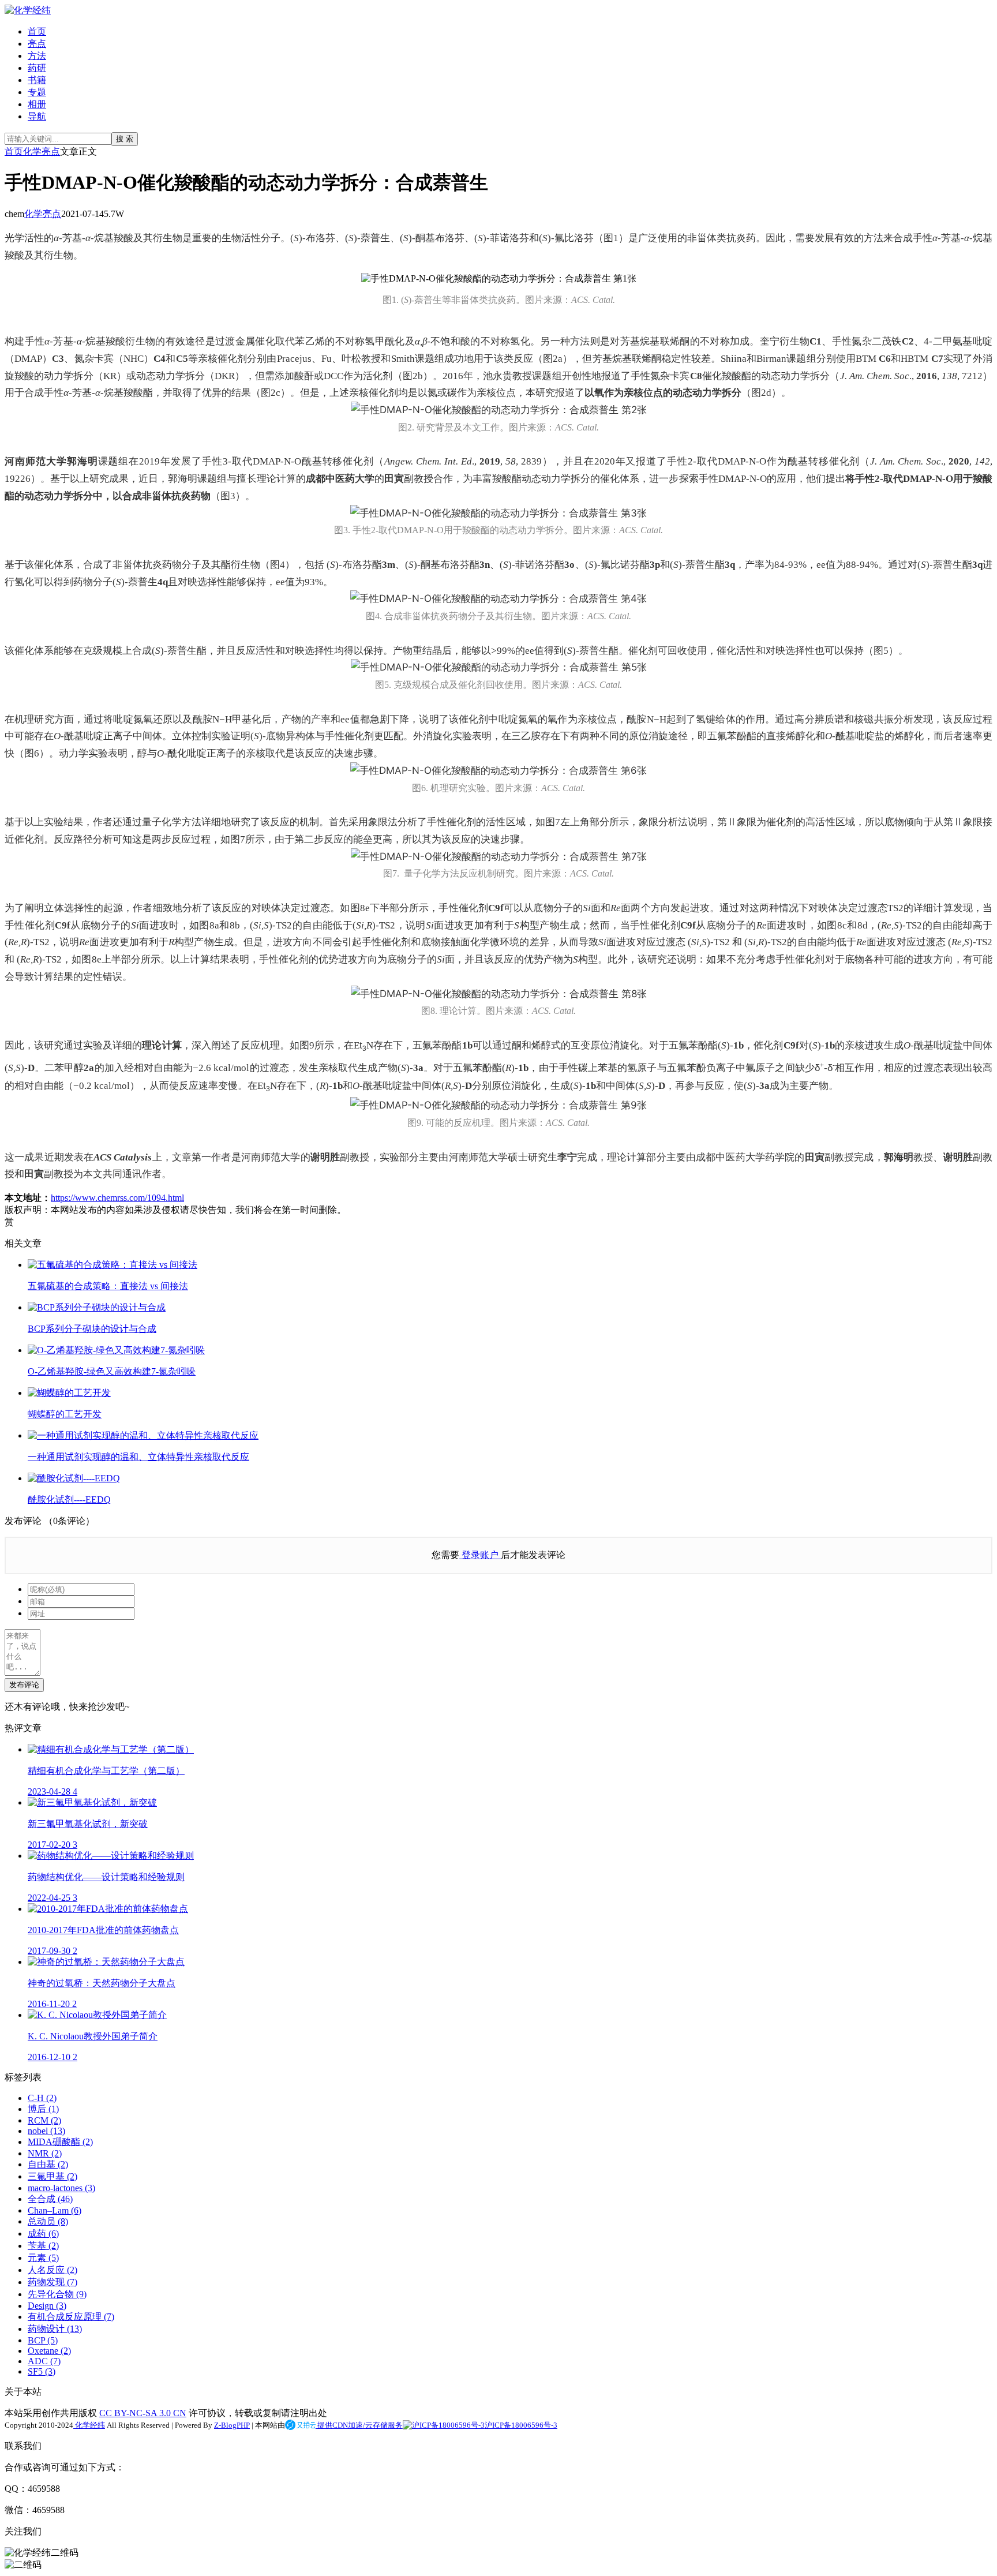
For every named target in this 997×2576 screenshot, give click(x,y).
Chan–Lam (55, 2210)
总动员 (48, 2221)
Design (47, 2306)
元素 (43, 2258)
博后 (43, 2109)
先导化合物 (57, 2294)
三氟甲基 (53, 2176)
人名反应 (53, 2270)
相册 (37, 104)
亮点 (37, 44)
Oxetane (49, 2351)
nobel (46, 2131)
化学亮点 (42, 151)
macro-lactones (61, 2188)
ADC (44, 2361)
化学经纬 (89, 2425)
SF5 (42, 2371)
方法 (37, 56)
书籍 (37, 80)
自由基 (48, 2164)
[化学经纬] (28, 10)
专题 (37, 92)
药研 (37, 68)
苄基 (43, 2246)
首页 (37, 31)
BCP (43, 2340)
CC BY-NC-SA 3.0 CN (143, 2413)
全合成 (50, 2199)
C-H (42, 2098)
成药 (43, 2234)
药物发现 (53, 2282)
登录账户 (480, 1555)
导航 (37, 116)
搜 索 (125, 139)
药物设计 (55, 2329)
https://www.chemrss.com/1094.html (117, 1198)
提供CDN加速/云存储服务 (359, 2425)
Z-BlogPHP (232, 2425)
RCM (44, 2120)
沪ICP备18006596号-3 (521, 2425)
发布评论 (24, 1685)
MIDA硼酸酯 (60, 2142)
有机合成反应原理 (71, 2317)
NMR (45, 2153)
